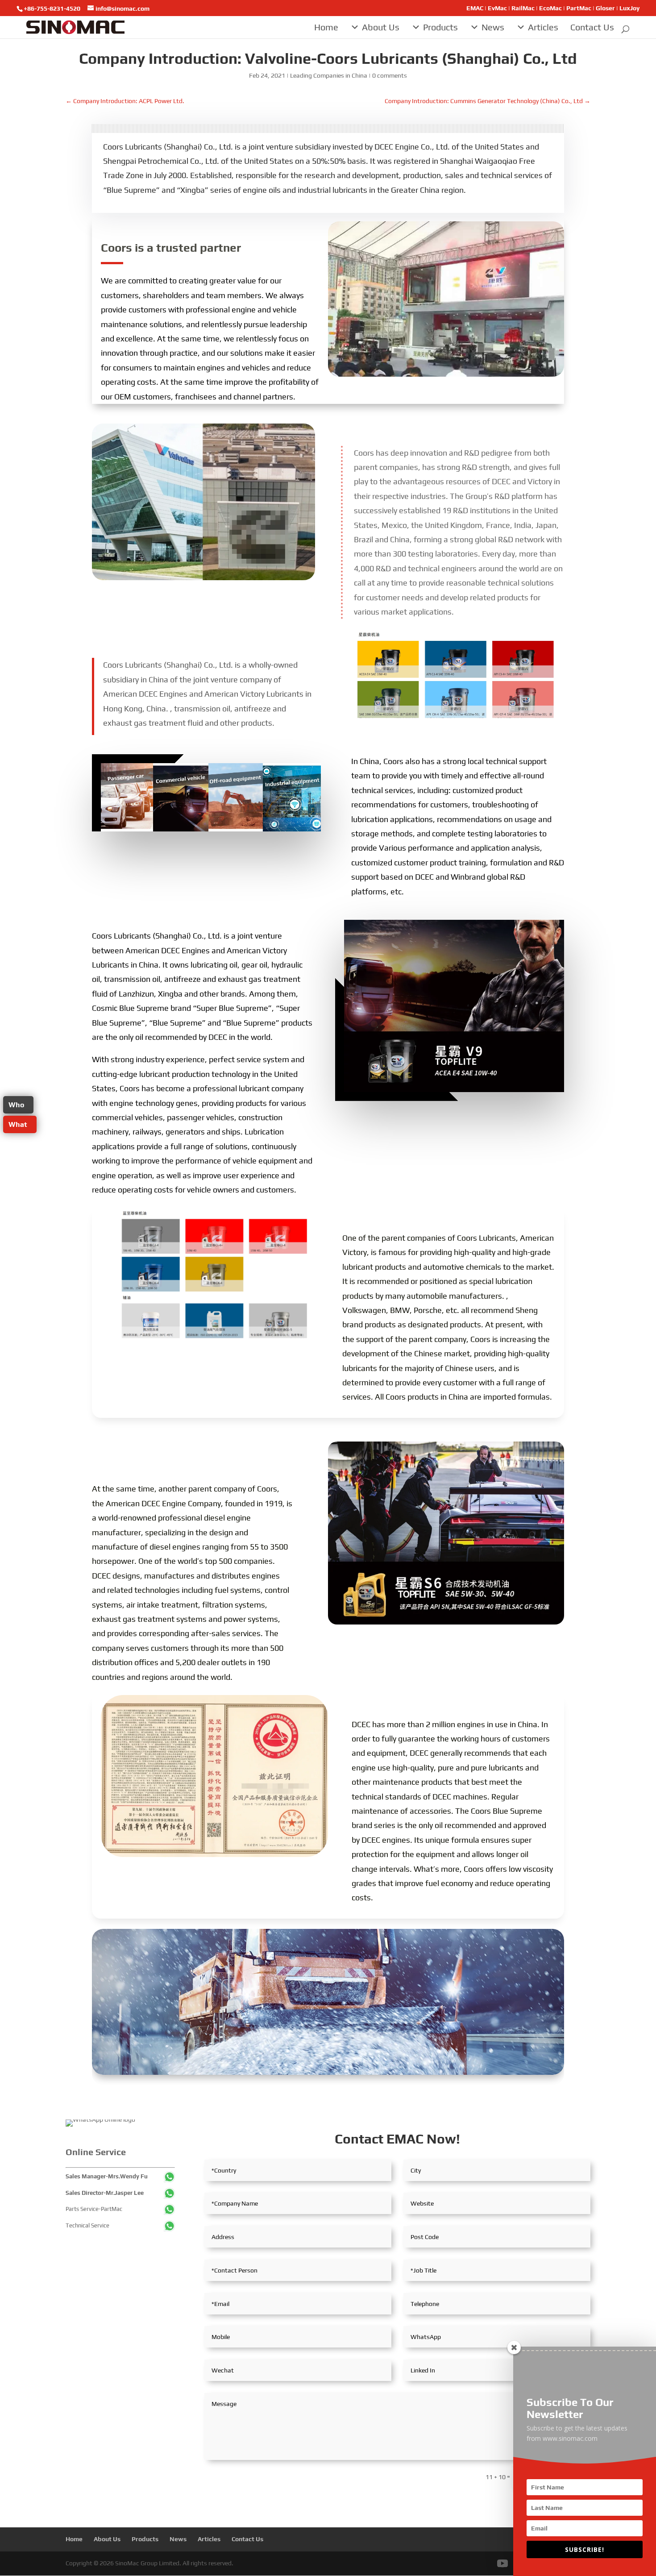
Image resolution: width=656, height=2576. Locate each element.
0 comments (390, 75)
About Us (381, 27)
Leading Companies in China (329, 75)
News (493, 27)
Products (440, 27)
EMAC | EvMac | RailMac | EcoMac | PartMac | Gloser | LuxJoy (553, 8)
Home (326, 27)
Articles (543, 27)
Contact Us (592, 27)
